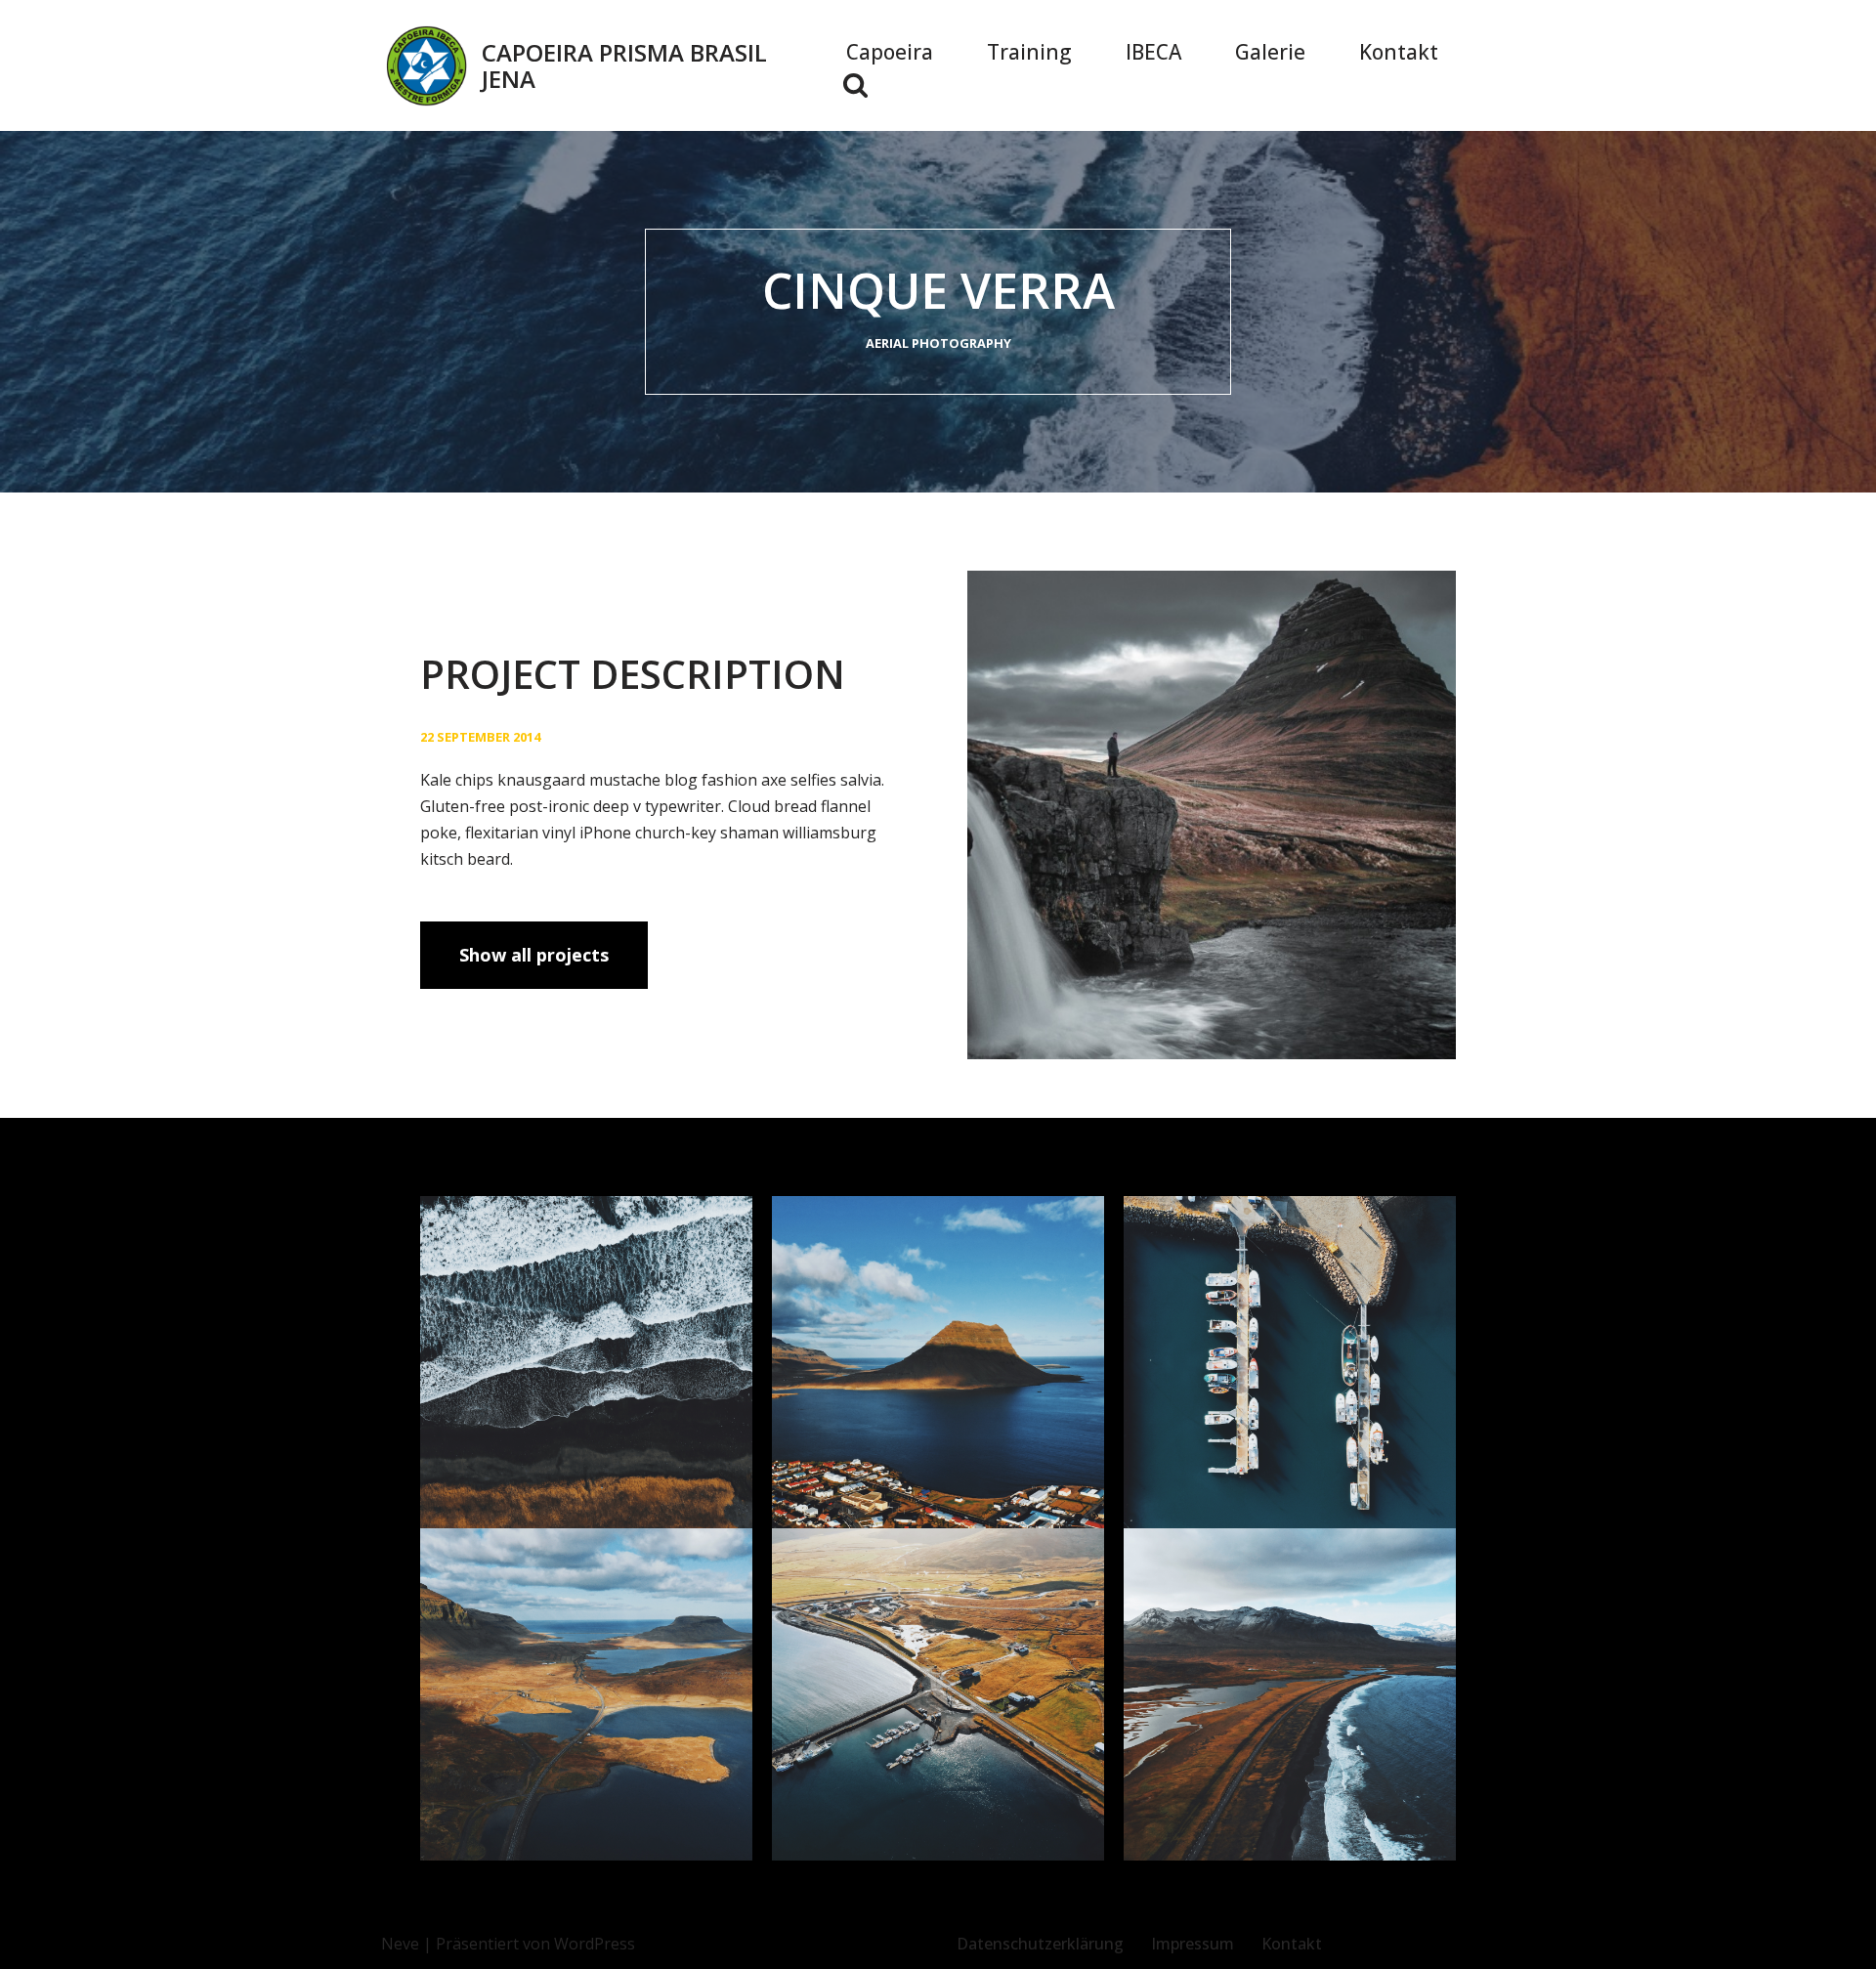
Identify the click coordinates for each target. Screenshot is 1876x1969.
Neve (400, 1944)
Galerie (1270, 52)
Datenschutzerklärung (1040, 1944)
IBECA (1153, 52)
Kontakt (1399, 52)
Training (1029, 52)
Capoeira (890, 52)
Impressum (1193, 1944)
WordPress (595, 1944)
